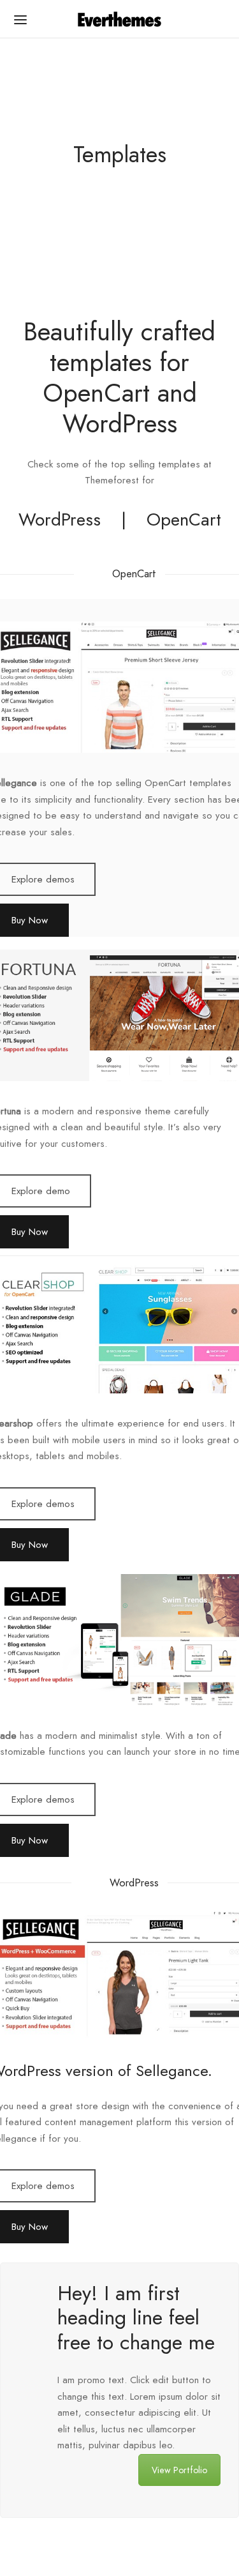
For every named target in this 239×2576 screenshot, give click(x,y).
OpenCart (184, 519)
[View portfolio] (33, 2390)
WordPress (60, 519)
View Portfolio (179, 2470)
